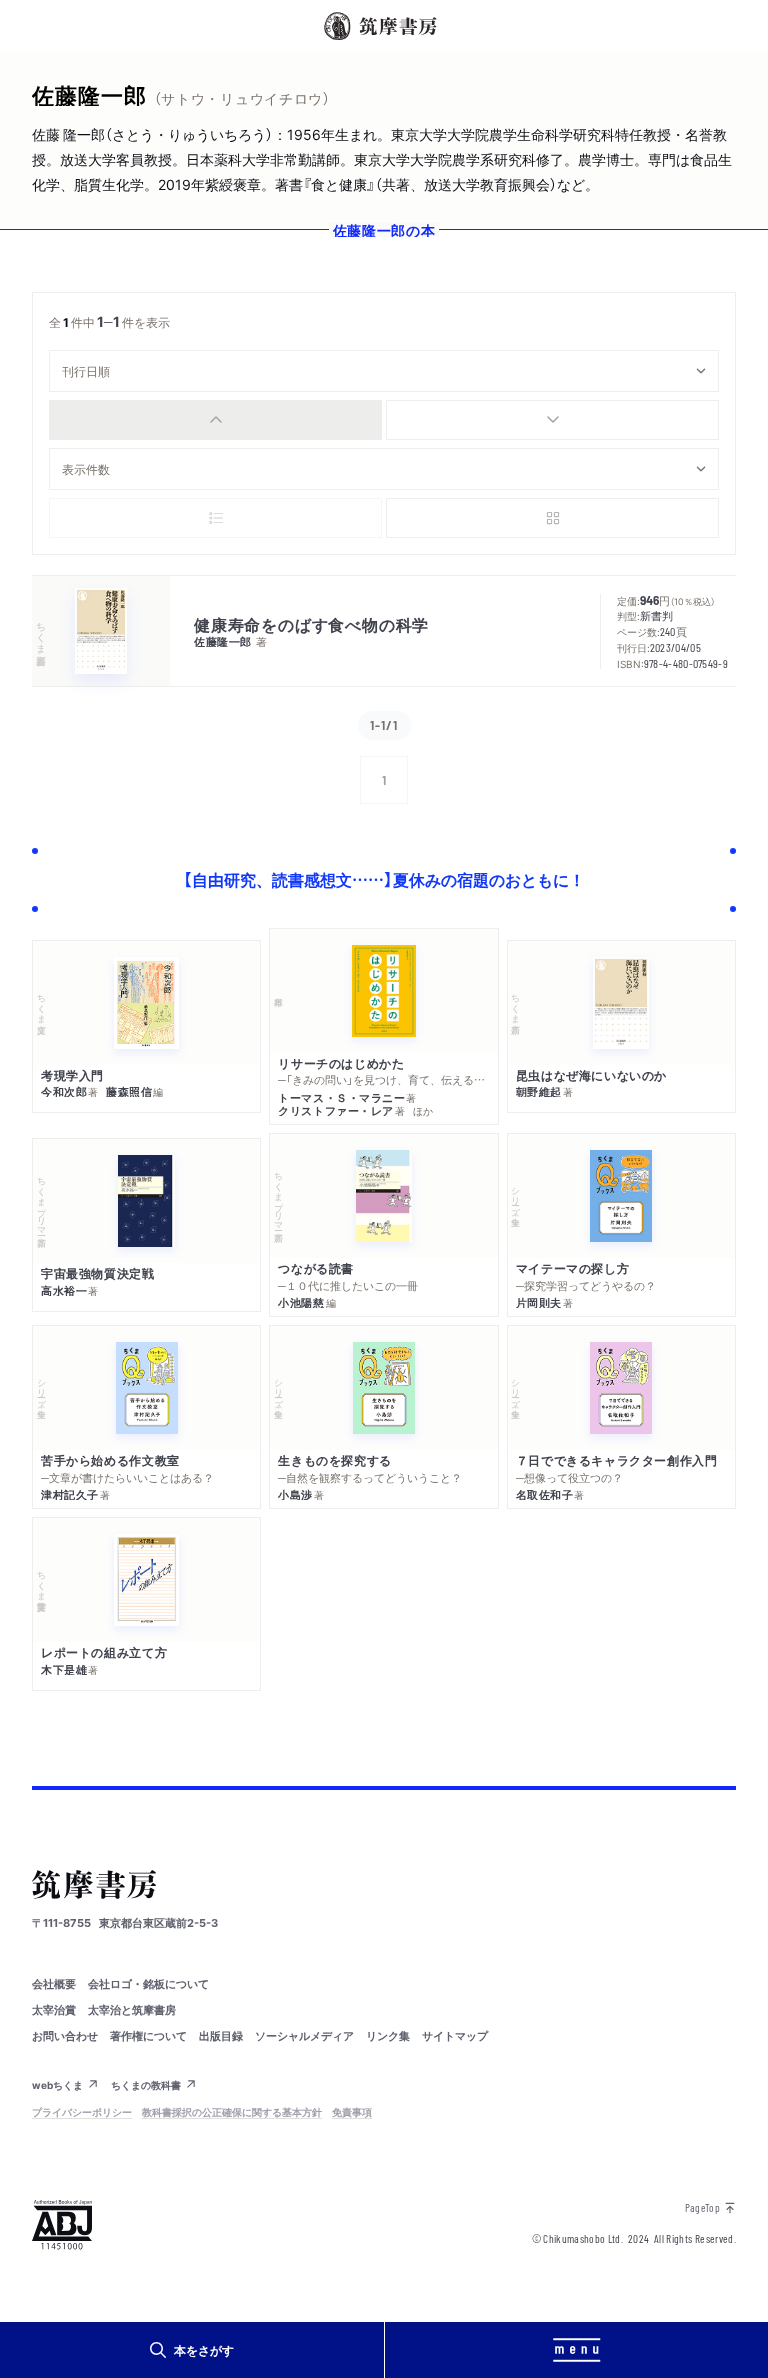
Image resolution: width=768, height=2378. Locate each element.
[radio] (215, 420)
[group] (384, 420)
